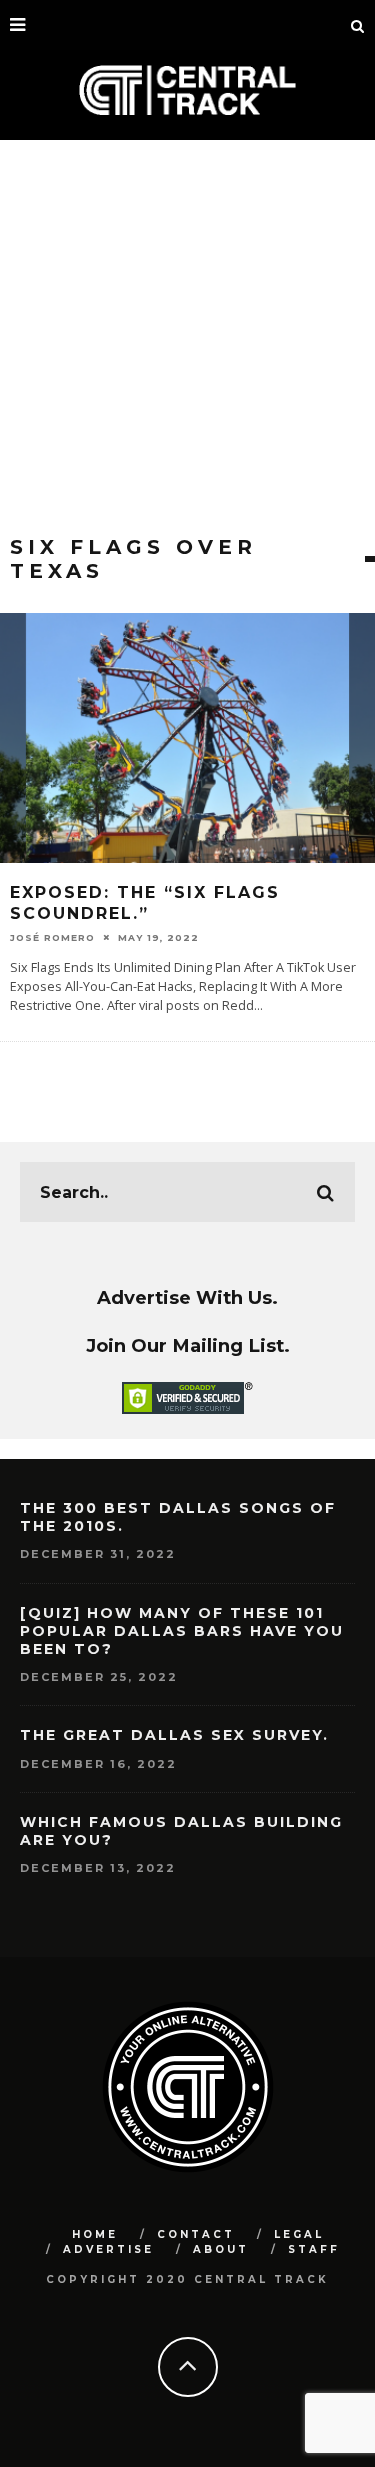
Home (95, 2234)
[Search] (358, 25)
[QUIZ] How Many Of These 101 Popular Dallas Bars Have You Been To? (182, 1631)
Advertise (108, 2249)
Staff (314, 2249)
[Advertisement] (187, 337)
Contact (196, 2234)
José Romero (52, 937)
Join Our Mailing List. (188, 1345)
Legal (299, 2234)
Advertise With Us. (187, 1297)
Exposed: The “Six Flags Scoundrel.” (145, 903)
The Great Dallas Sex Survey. (174, 1735)
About (221, 2249)
